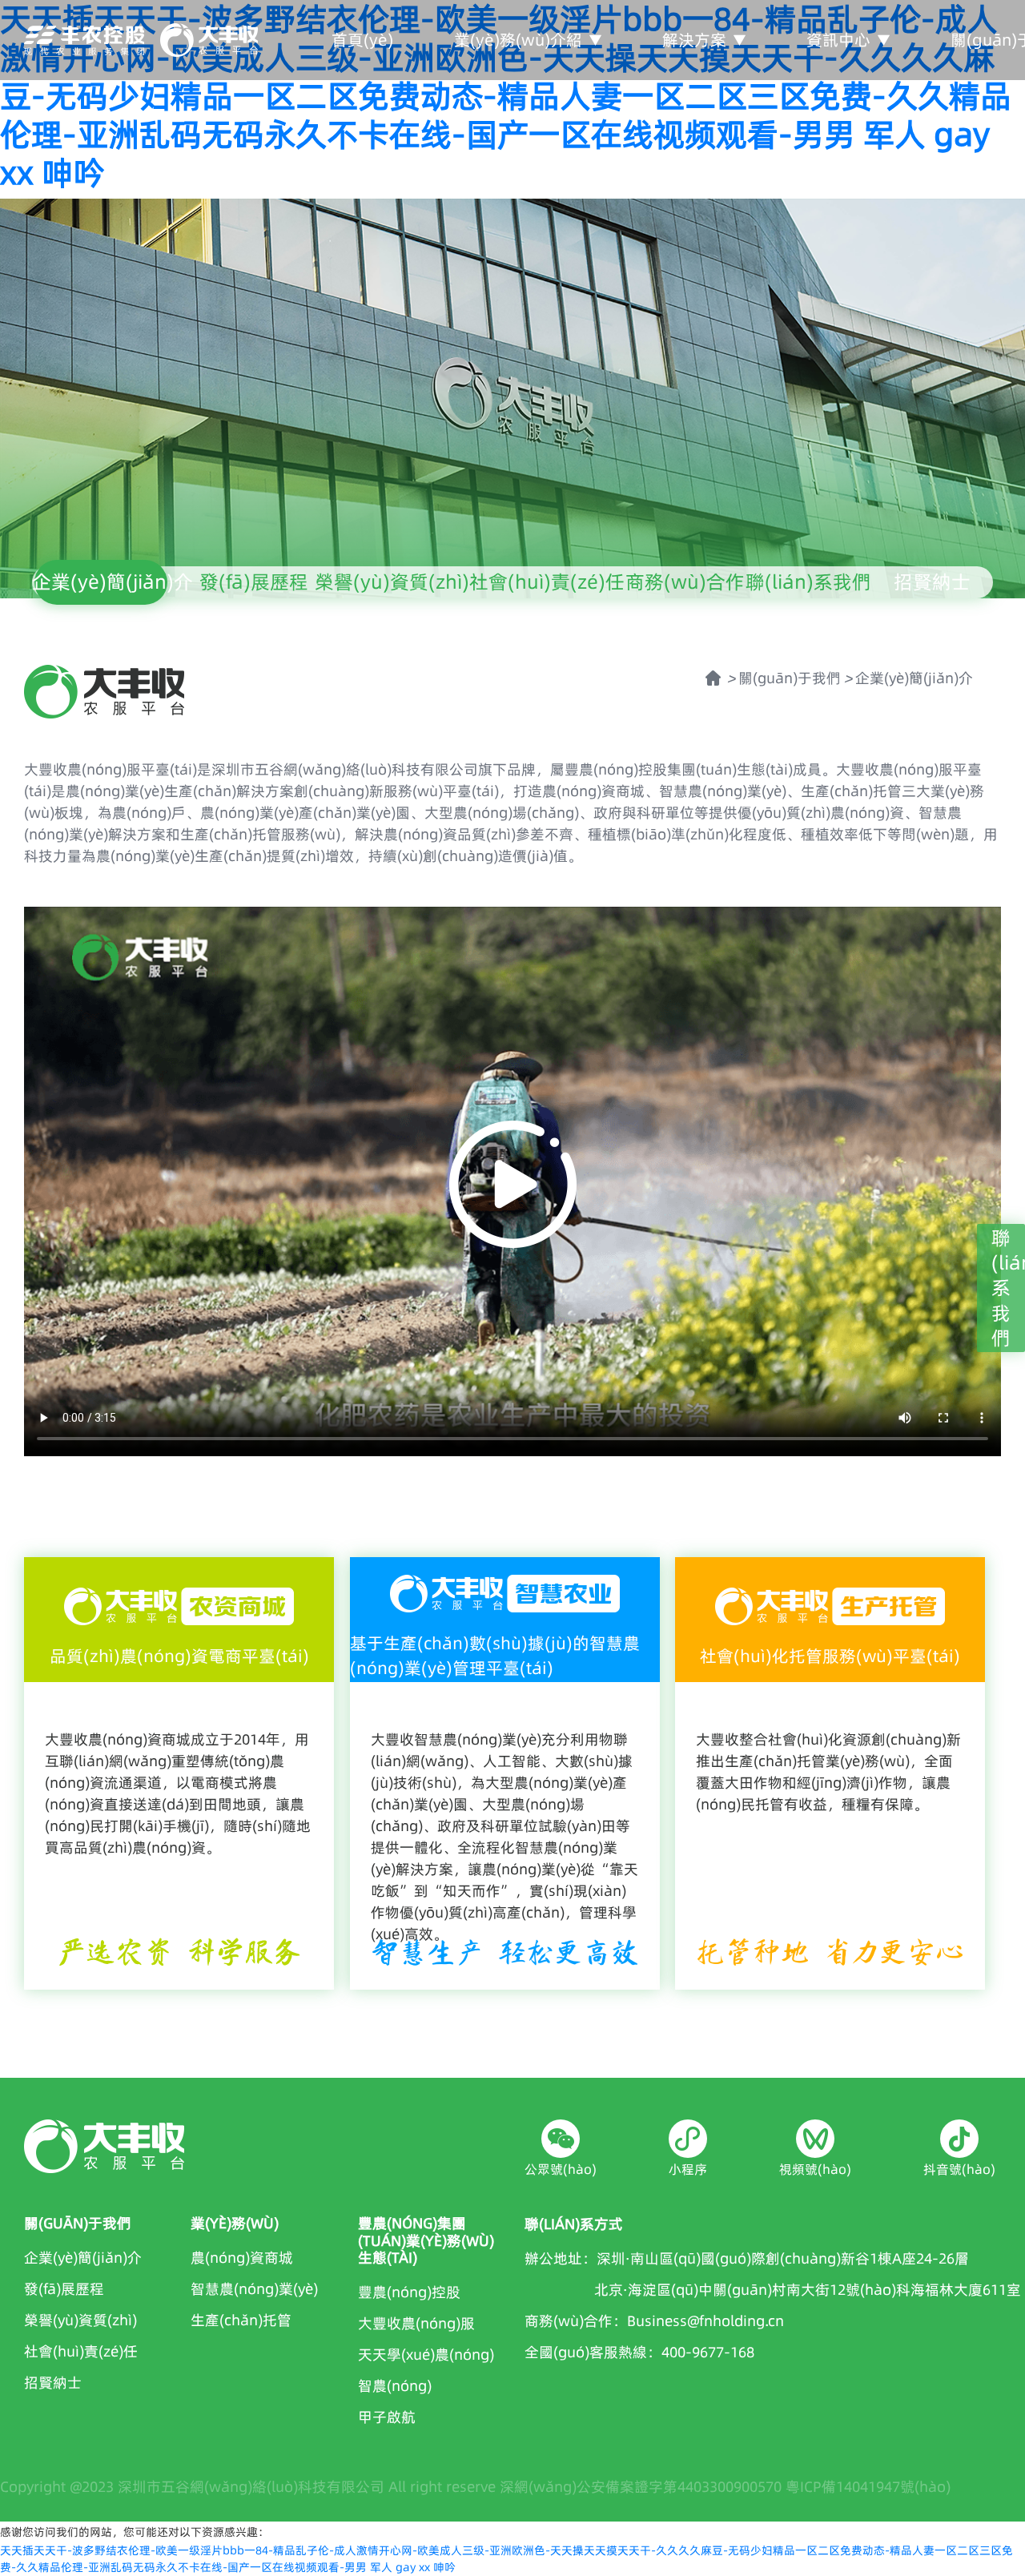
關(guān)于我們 (790, 678)
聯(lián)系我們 (808, 582)
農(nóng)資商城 (242, 2258)
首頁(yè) (362, 40)
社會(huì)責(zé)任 (547, 582)
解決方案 (694, 40)
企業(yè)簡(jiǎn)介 (113, 582)
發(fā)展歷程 (254, 582)
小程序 (688, 2169)
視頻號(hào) (815, 2169)
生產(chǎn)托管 (241, 2320)
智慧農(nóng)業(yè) (254, 2289)
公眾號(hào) (561, 2169)
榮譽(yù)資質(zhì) (392, 582)
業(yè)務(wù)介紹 (518, 40)
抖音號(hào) (959, 2169)
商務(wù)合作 (685, 582)
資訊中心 (838, 40)
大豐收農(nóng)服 (416, 2323)
